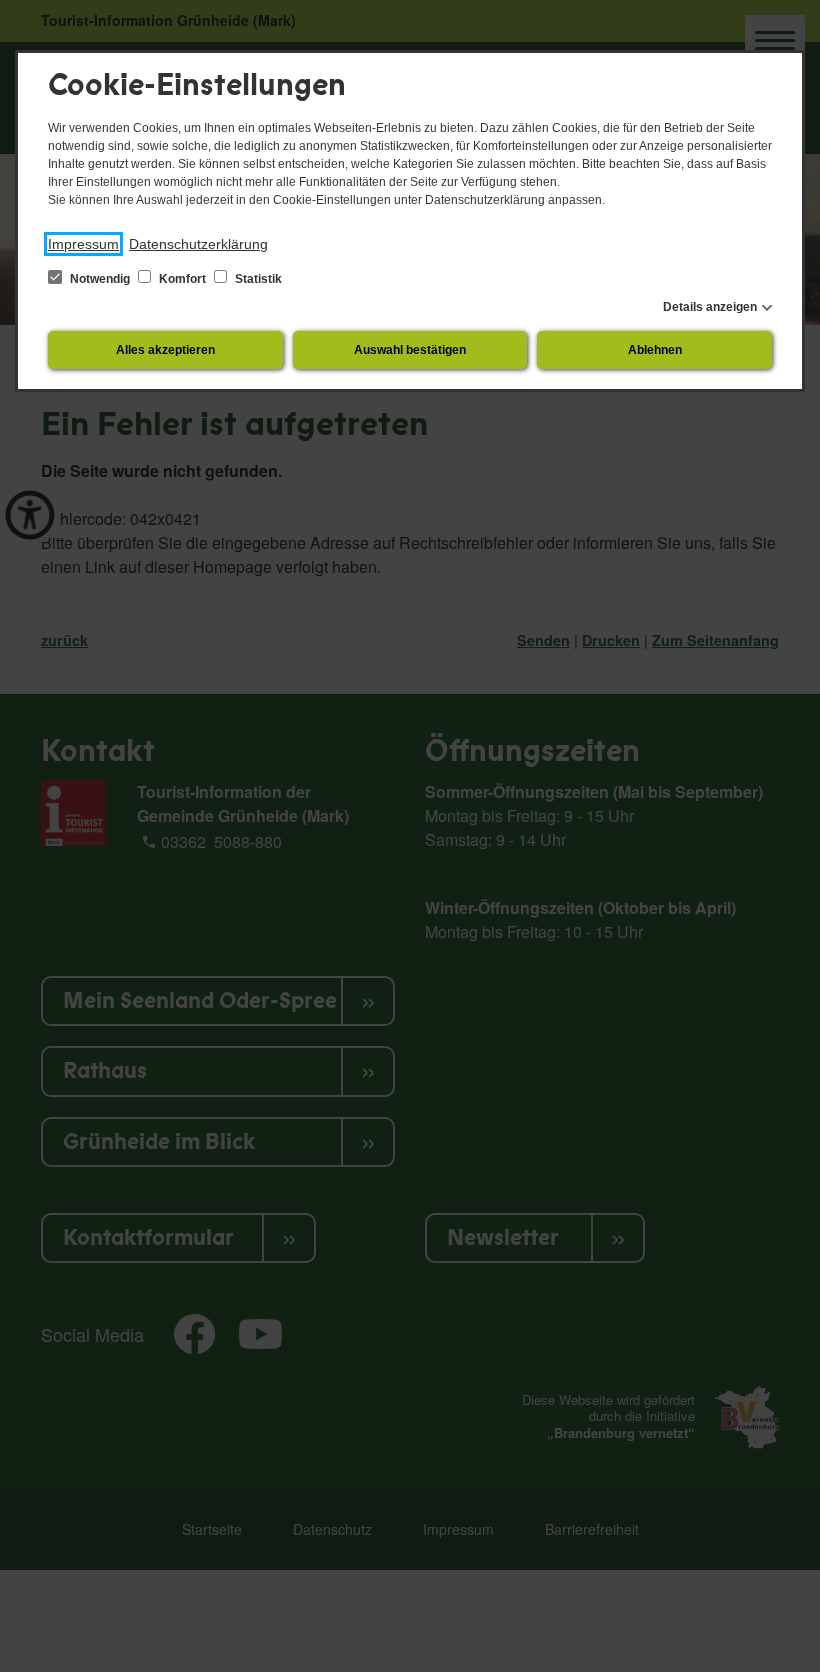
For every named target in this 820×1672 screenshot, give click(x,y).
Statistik (257, 279)
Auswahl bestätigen (410, 350)
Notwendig (100, 279)
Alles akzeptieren (165, 350)
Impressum (83, 244)
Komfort (182, 279)
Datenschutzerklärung (198, 244)
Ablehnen (655, 350)
